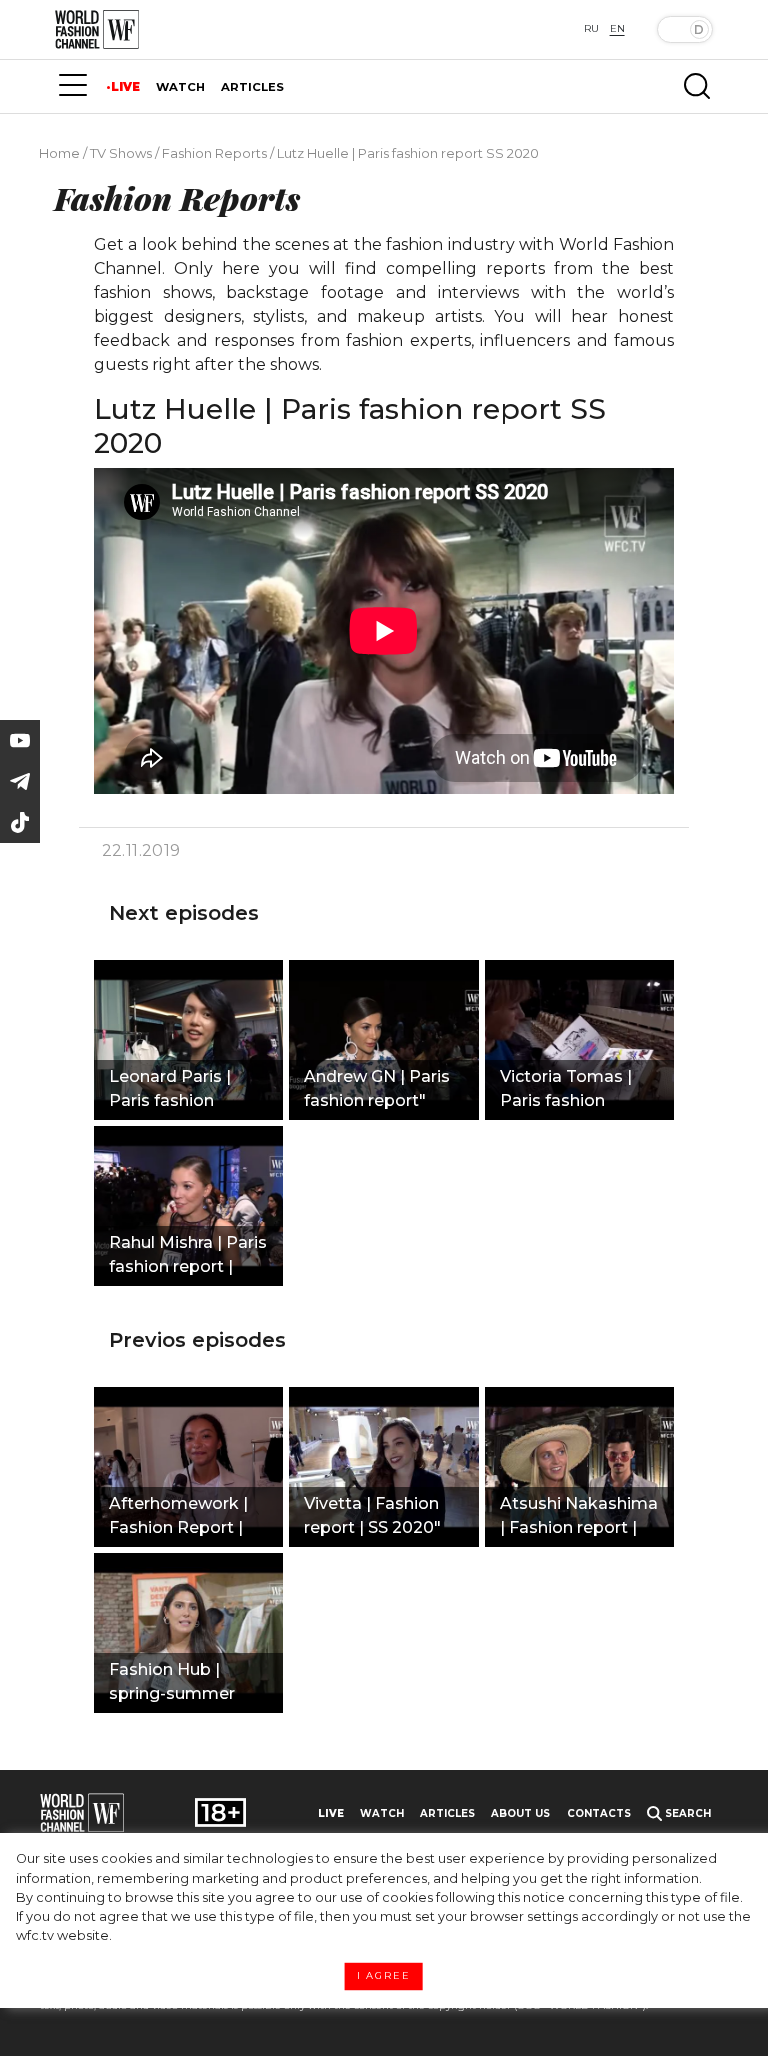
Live (331, 1813)
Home (59, 153)
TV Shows (121, 153)
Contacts (599, 1813)
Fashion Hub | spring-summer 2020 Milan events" (187, 1684)
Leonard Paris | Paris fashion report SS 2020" (173, 1091)
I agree (384, 1976)
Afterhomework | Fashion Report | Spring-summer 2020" (178, 1518)
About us (520, 1813)
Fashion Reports (214, 153)
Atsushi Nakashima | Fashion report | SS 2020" (579, 1518)
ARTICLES (252, 87)
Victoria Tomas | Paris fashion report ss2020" (566, 1091)
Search (686, 1813)
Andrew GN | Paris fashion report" (377, 1088)
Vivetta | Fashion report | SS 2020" (372, 1515)
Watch (382, 1813)
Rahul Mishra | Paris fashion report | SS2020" (188, 1257)
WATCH (180, 87)
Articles (447, 1813)
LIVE (125, 87)
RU (591, 28)
